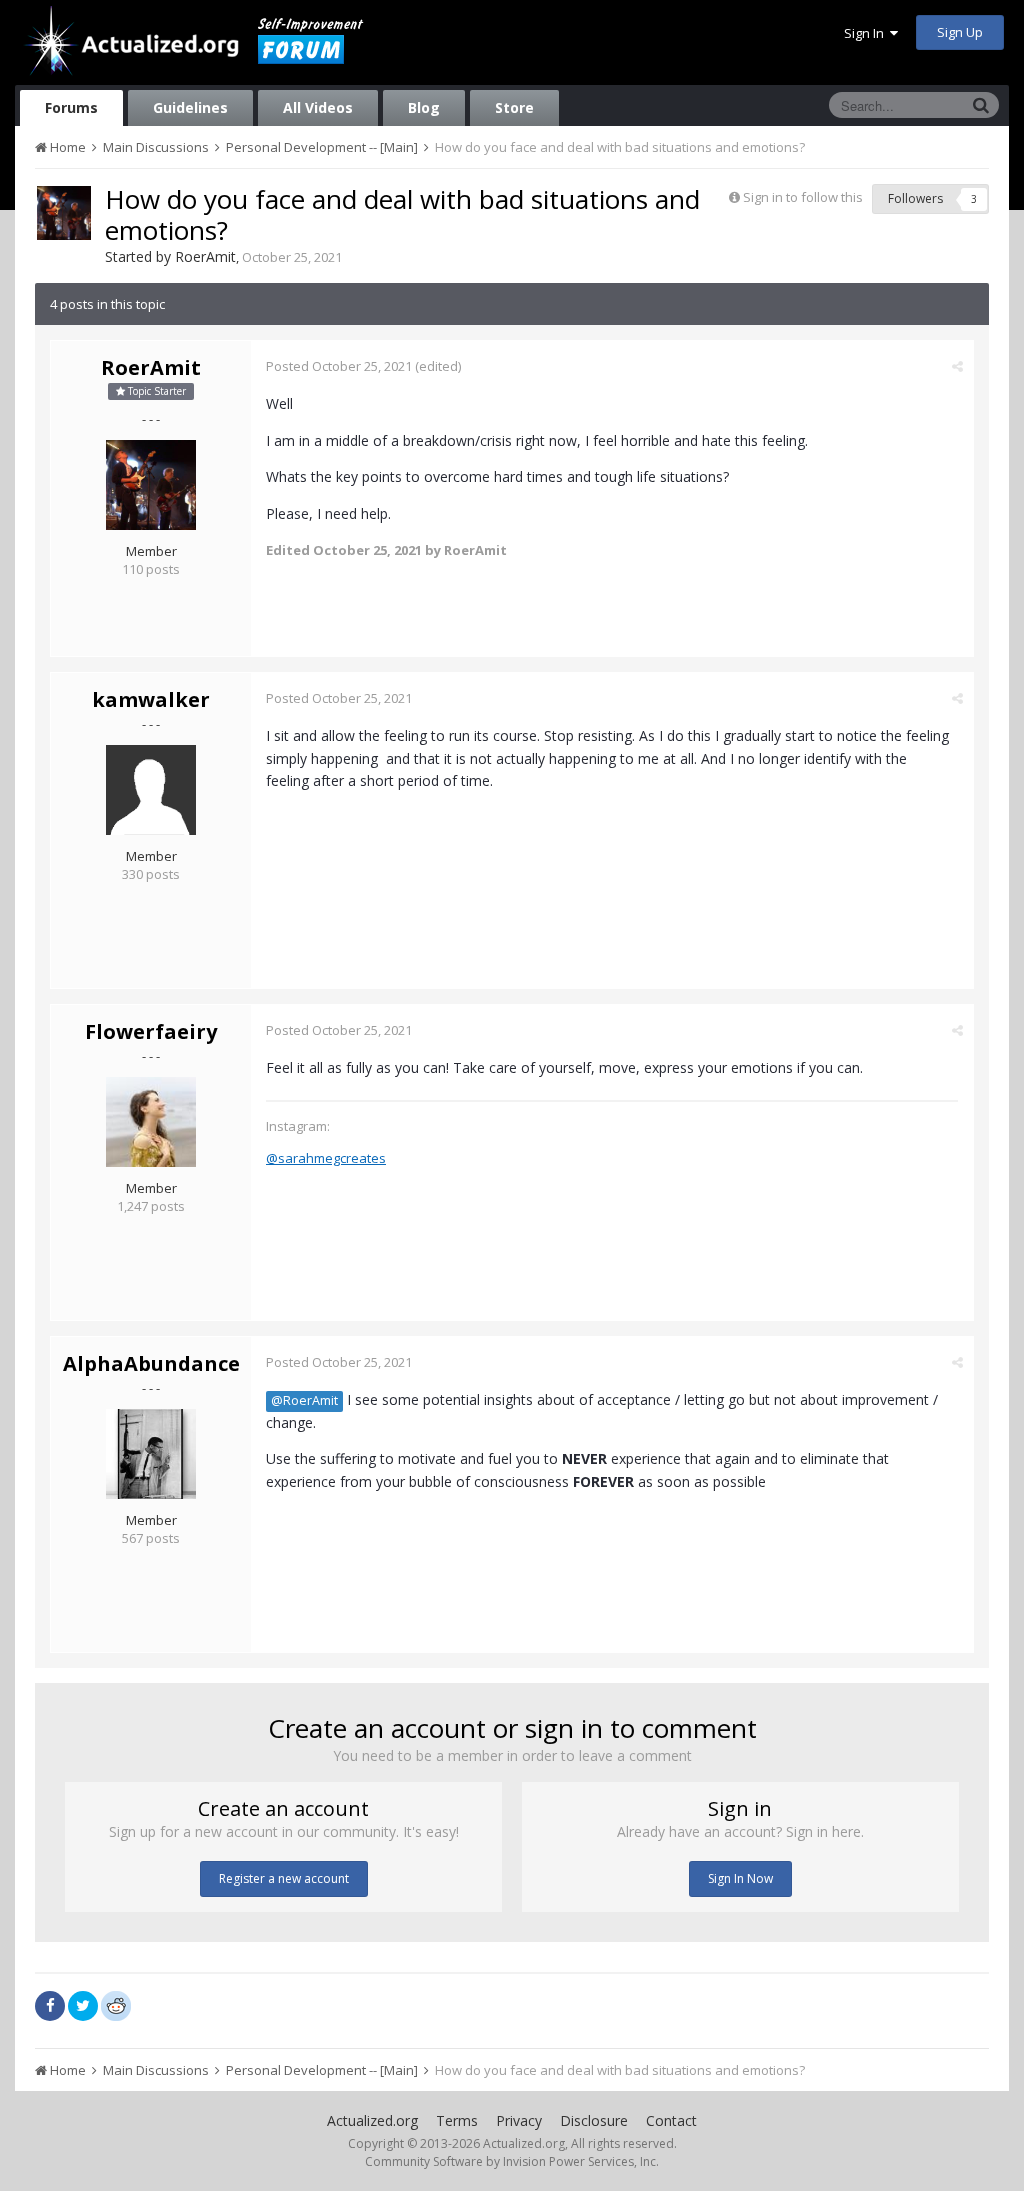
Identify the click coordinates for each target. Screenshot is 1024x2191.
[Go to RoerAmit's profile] (64, 213)
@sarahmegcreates (326, 1158)
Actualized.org (372, 2120)
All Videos (318, 107)
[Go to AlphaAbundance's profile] (151, 1454)
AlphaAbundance (151, 1363)
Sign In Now (740, 1878)
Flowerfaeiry (151, 1031)
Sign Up (960, 32)
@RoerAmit (304, 1400)
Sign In (867, 33)
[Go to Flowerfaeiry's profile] (151, 1122)
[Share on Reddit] (116, 2004)
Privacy (519, 2120)
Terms (457, 2120)
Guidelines (190, 107)
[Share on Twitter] (83, 2006)
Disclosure (594, 2120)
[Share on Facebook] (50, 2006)
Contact (671, 2120)
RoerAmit (205, 256)
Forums (71, 107)
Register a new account (284, 1878)
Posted (339, 366)
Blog (424, 107)
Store (514, 107)
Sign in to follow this (803, 197)
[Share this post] (957, 366)
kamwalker (151, 699)
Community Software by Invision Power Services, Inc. (512, 2161)
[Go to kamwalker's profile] (151, 790)
